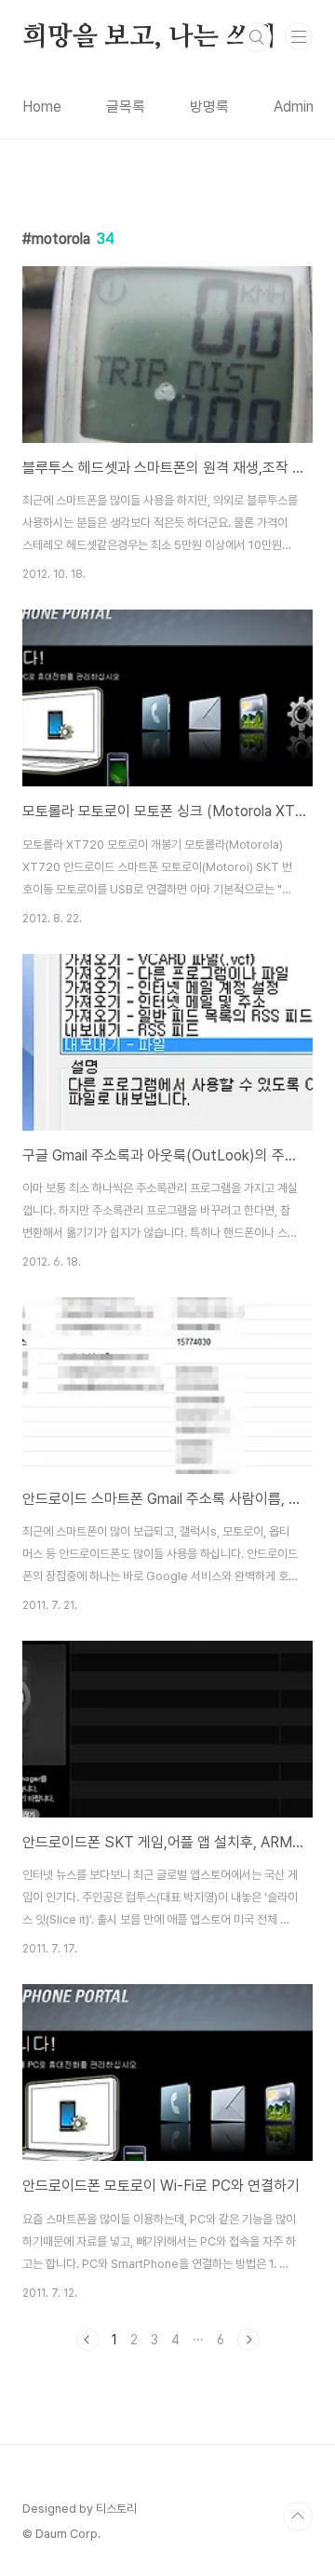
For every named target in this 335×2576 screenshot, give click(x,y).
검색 (257, 37)
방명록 (209, 107)
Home (42, 107)
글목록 (126, 107)
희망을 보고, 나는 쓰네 (149, 37)
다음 (248, 2340)
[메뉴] (299, 36)
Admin (294, 107)
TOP (298, 2516)
